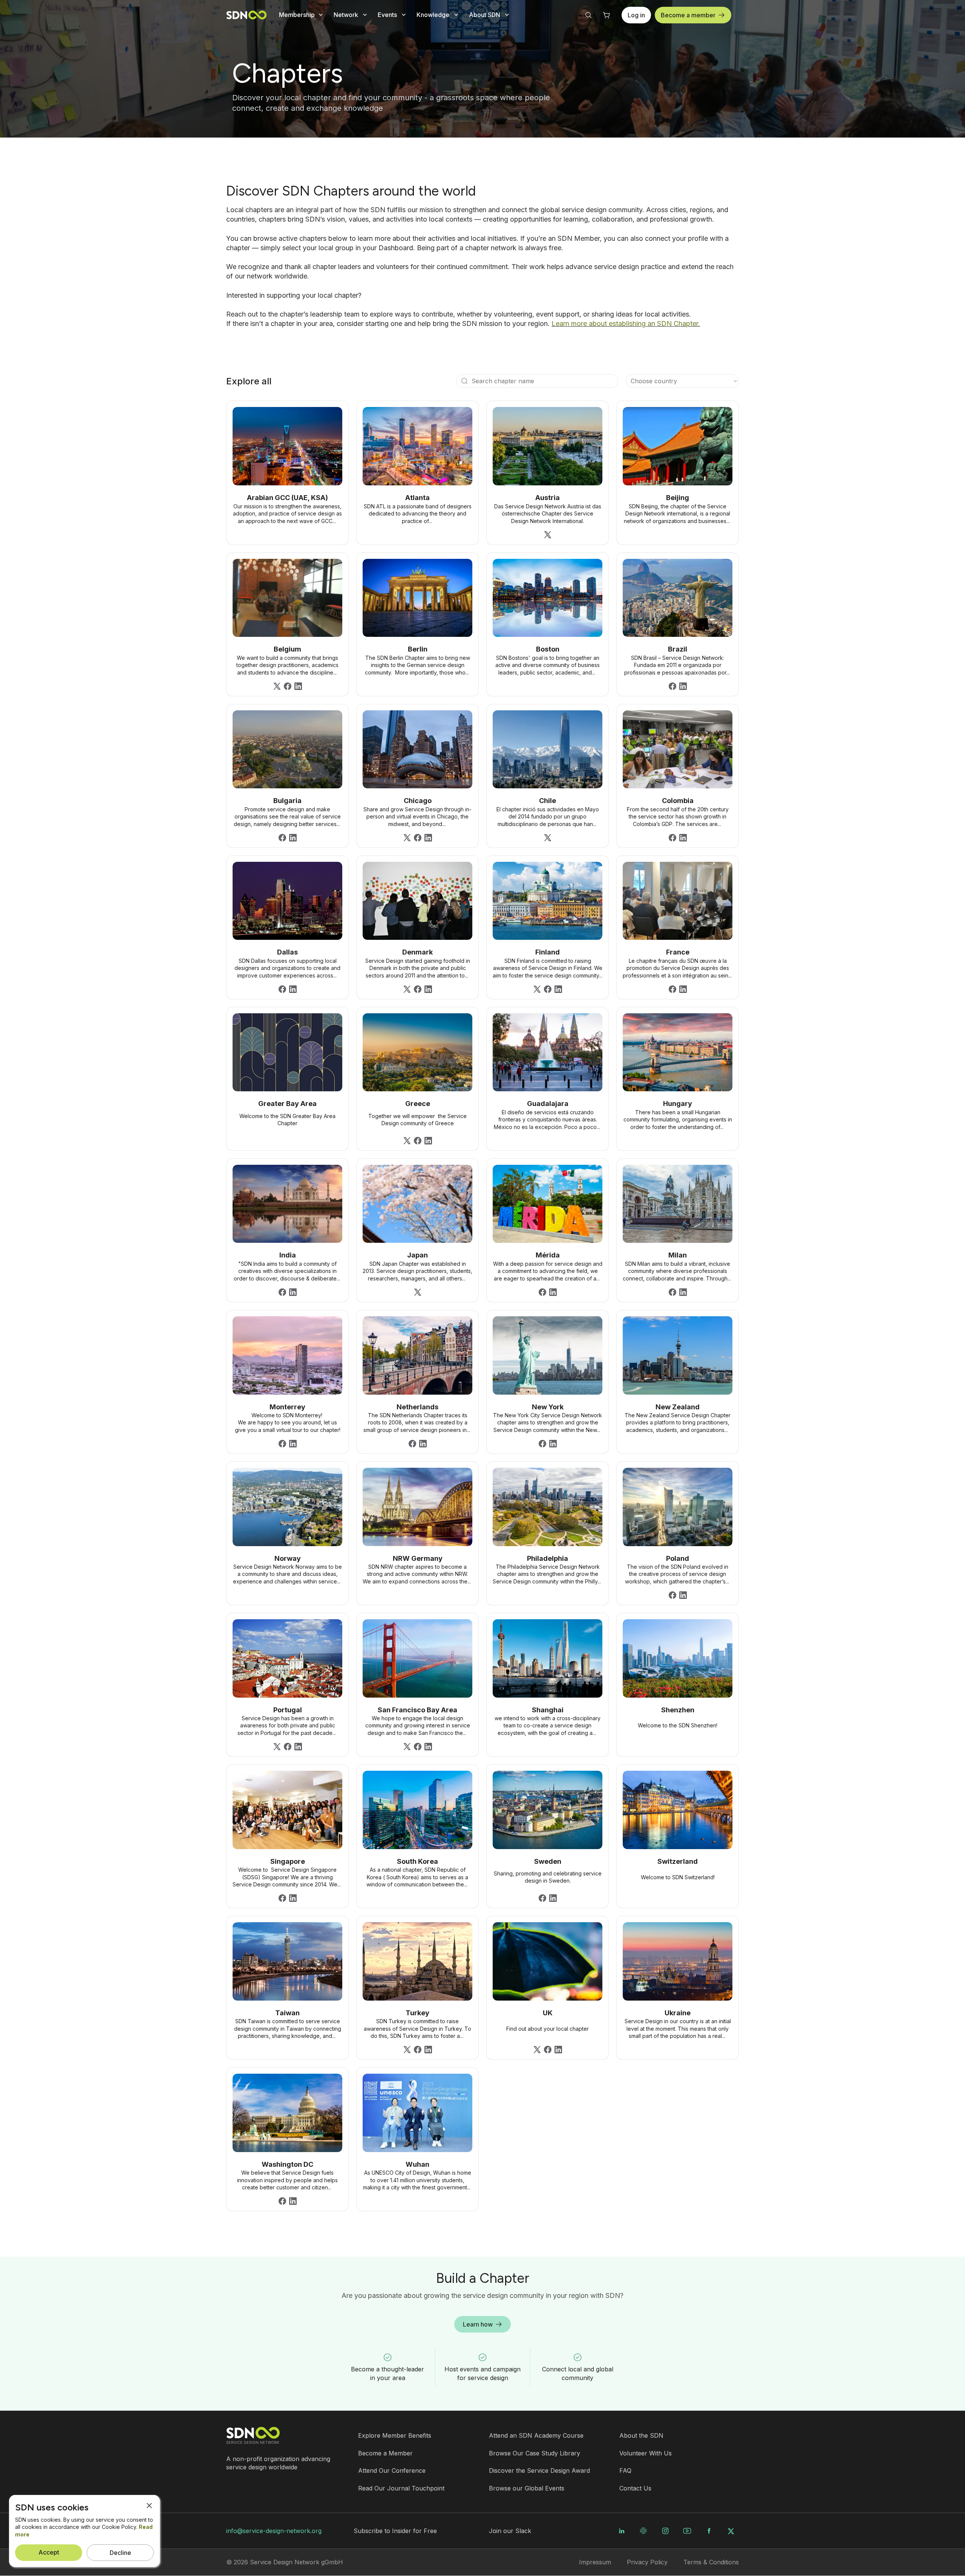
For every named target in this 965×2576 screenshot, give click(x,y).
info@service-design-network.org (274, 2531)
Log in (636, 15)
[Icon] (464, 381)
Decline (120, 2553)
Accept (49, 2552)
